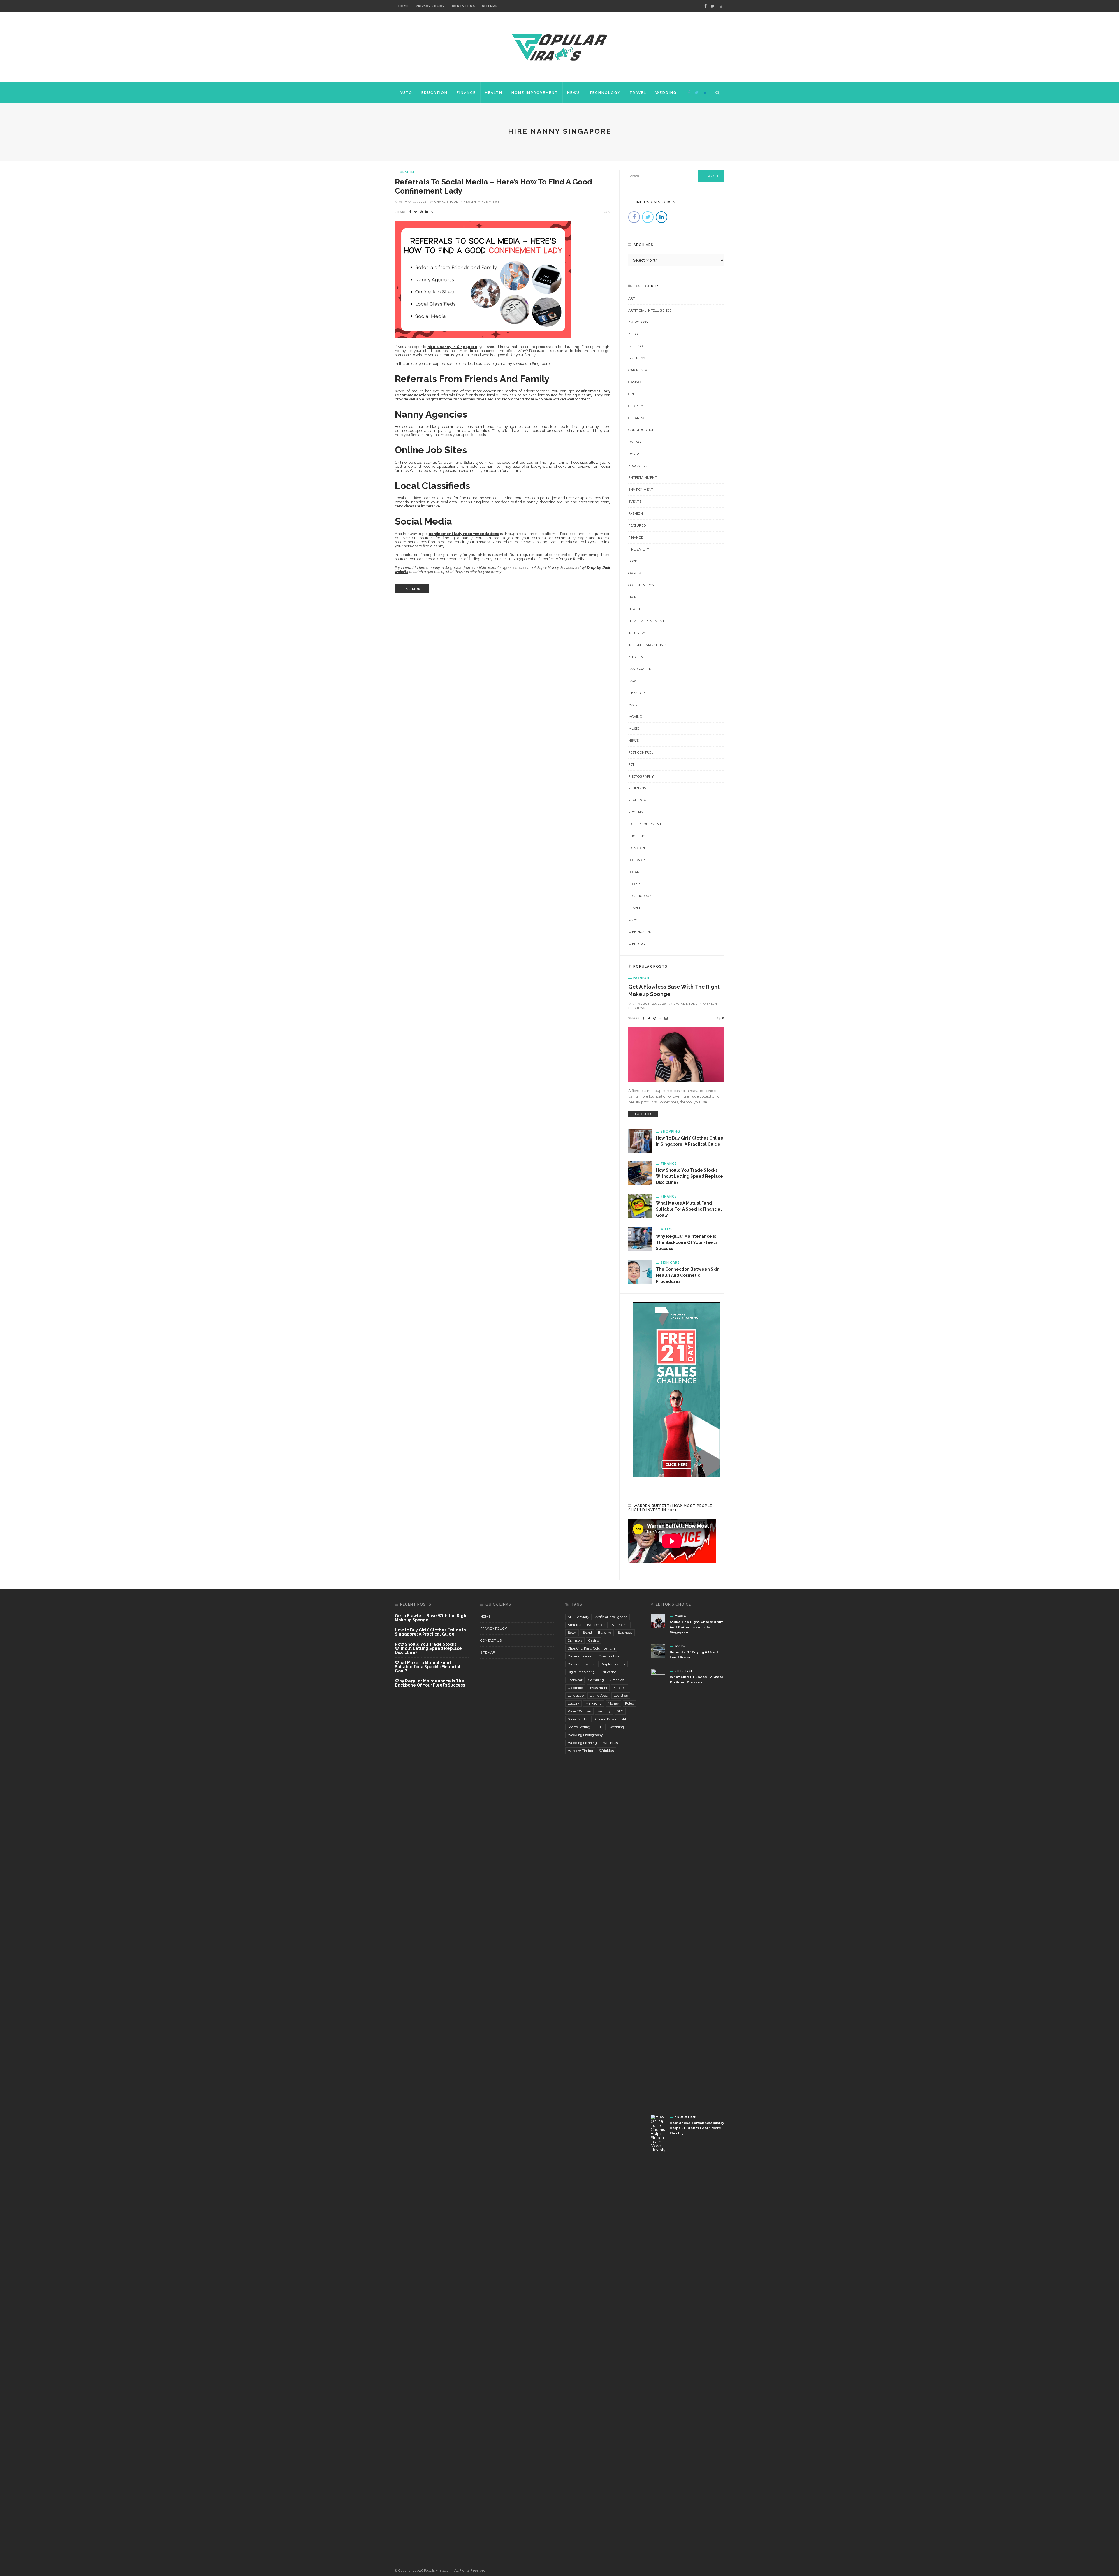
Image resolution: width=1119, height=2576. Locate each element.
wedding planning (582, 1743)
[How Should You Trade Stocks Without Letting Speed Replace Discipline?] (640, 1173)
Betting (636, 346)
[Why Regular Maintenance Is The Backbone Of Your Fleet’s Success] (640, 1239)
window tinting (580, 1751)
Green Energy (641, 585)
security (604, 1711)
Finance (466, 93)
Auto (406, 93)
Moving (635, 717)
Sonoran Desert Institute (613, 1719)
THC (600, 1727)
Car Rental (639, 370)
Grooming (575, 1688)
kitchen (620, 1688)
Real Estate (639, 800)
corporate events (581, 1664)
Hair (632, 597)
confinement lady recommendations (464, 534)
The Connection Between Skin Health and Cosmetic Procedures (688, 1275)
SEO (620, 1711)
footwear (575, 1680)
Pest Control (641, 752)
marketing (594, 1703)
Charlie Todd (446, 201)
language (576, 1696)
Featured (637, 525)
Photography (641, 776)
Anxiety (583, 1617)
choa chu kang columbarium (591, 1648)
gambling (596, 1680)
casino (594, 1640)
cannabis (575, 1640)
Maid (633, 705)
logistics (621, 1696)
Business (637, 358)
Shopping (637, 836)
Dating (635, 442)
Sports (635, 884)
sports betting (579, 1727)
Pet (631, 764)
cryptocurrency (613, 1664)
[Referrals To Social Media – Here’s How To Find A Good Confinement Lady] (483, 279)
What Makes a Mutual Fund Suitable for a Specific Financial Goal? (689, 1209)
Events (635, 502)
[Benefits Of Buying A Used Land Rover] (658, 1651)
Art (632, 298)
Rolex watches (579, 1711)
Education (434, 93)
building (605, 1633)
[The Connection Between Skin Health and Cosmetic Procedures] (640, 1272)
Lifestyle (637, 693)
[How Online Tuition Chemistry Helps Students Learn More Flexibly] (658, 2333)
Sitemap (490, 6)
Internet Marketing (647, 645)
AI (569, 1617)
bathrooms (620, 1625)
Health (494, 93)
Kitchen (636, 657)
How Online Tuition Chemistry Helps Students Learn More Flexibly (697, 2128)
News (574, 93)
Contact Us (463, 6)
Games (634, 573)
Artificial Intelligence (650, 310)
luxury (573, 1703)
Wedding (666, 93)
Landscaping (640, 669)
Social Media (578, 1719)
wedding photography (585, 1735)
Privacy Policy (430, 6)
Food (633, 561)
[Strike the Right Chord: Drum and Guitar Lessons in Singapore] (658, 1620)
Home (404, 6)
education (609, 1672)
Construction (642, 430)
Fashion (636, 514)
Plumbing (637, 788)
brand (587, 1633)
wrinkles (606, 1751)
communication (580, 1656)
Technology (605, 93)
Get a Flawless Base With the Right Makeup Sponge (431, 1618)
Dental (635, 454)
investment (598, 1688)
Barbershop (596, 1625)
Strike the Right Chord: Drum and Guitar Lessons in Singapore (696, 1627)
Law (632, 681)
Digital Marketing (581, 1672)
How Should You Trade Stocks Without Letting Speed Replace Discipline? (689, 1176)
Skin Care (637, 848)
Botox (572, 1633)
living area (599, 1696)
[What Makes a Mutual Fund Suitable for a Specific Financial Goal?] (640, 1206)
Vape (632, 920)
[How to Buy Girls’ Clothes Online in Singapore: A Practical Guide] (640, 1141)
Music (634, 729)
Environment (641, 490)
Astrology (638, 322)
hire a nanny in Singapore (452, 347)
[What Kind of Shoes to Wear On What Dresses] (658, 1887)
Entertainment (643, 478)
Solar (634, 872)
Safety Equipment (645, 824)
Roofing (636, 812)
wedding (617, 1727)
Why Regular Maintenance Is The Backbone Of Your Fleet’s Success (687, 1242)
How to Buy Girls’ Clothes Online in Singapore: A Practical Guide (430, 1632)
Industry (637, 633)
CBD (632, 394)
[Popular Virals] (559, 47)
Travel (638, 93)
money (613, 1703)
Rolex (629, 1703)
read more (412, 589)
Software (638, 860)
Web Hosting (640, 932)
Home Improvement (535, 93)
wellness (610, 1743)
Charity (636, 406)
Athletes (574, 1625)
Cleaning (637, 418)
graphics (617, 1680)
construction (609, 1656)
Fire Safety (639, 549)
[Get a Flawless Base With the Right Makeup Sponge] (676, 1054)
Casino (635, 382)
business (625, 1633)
